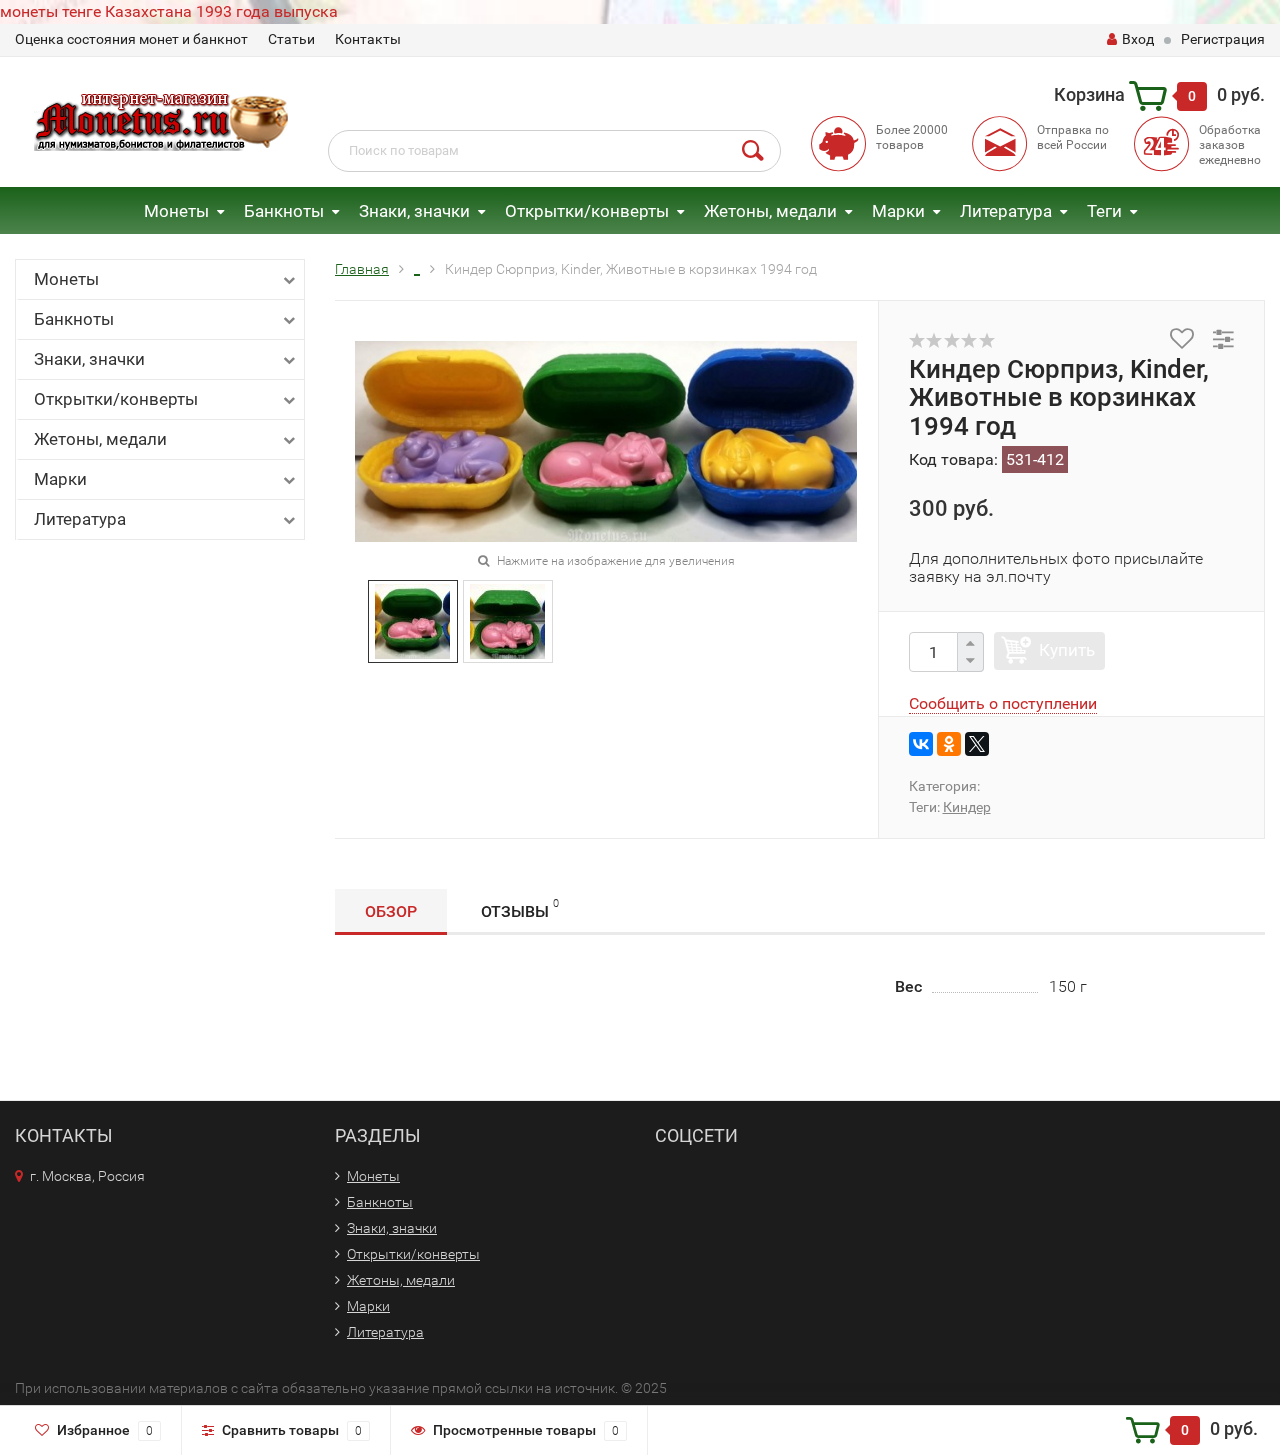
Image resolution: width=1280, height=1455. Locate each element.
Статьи (291, 39)
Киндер (967, 807)
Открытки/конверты (587, 211)
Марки (898, 211)
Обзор (391, 911)
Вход (1138, 39)
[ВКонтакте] (921, 744)
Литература (1006, 211)
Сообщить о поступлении (1003, 703)
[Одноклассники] (949, 744)
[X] (977, 744)
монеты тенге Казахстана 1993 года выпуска (169, 11)
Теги (1104, 211)
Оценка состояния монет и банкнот (131, 39)
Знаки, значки (414, 211)
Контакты (368, 39)
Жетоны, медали (770, 211)
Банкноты (284, 211)
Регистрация (1223, 39)
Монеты (176, 211)
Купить (1067, 650)
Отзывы (520, 909)
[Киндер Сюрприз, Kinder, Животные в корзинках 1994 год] (412, 620)
